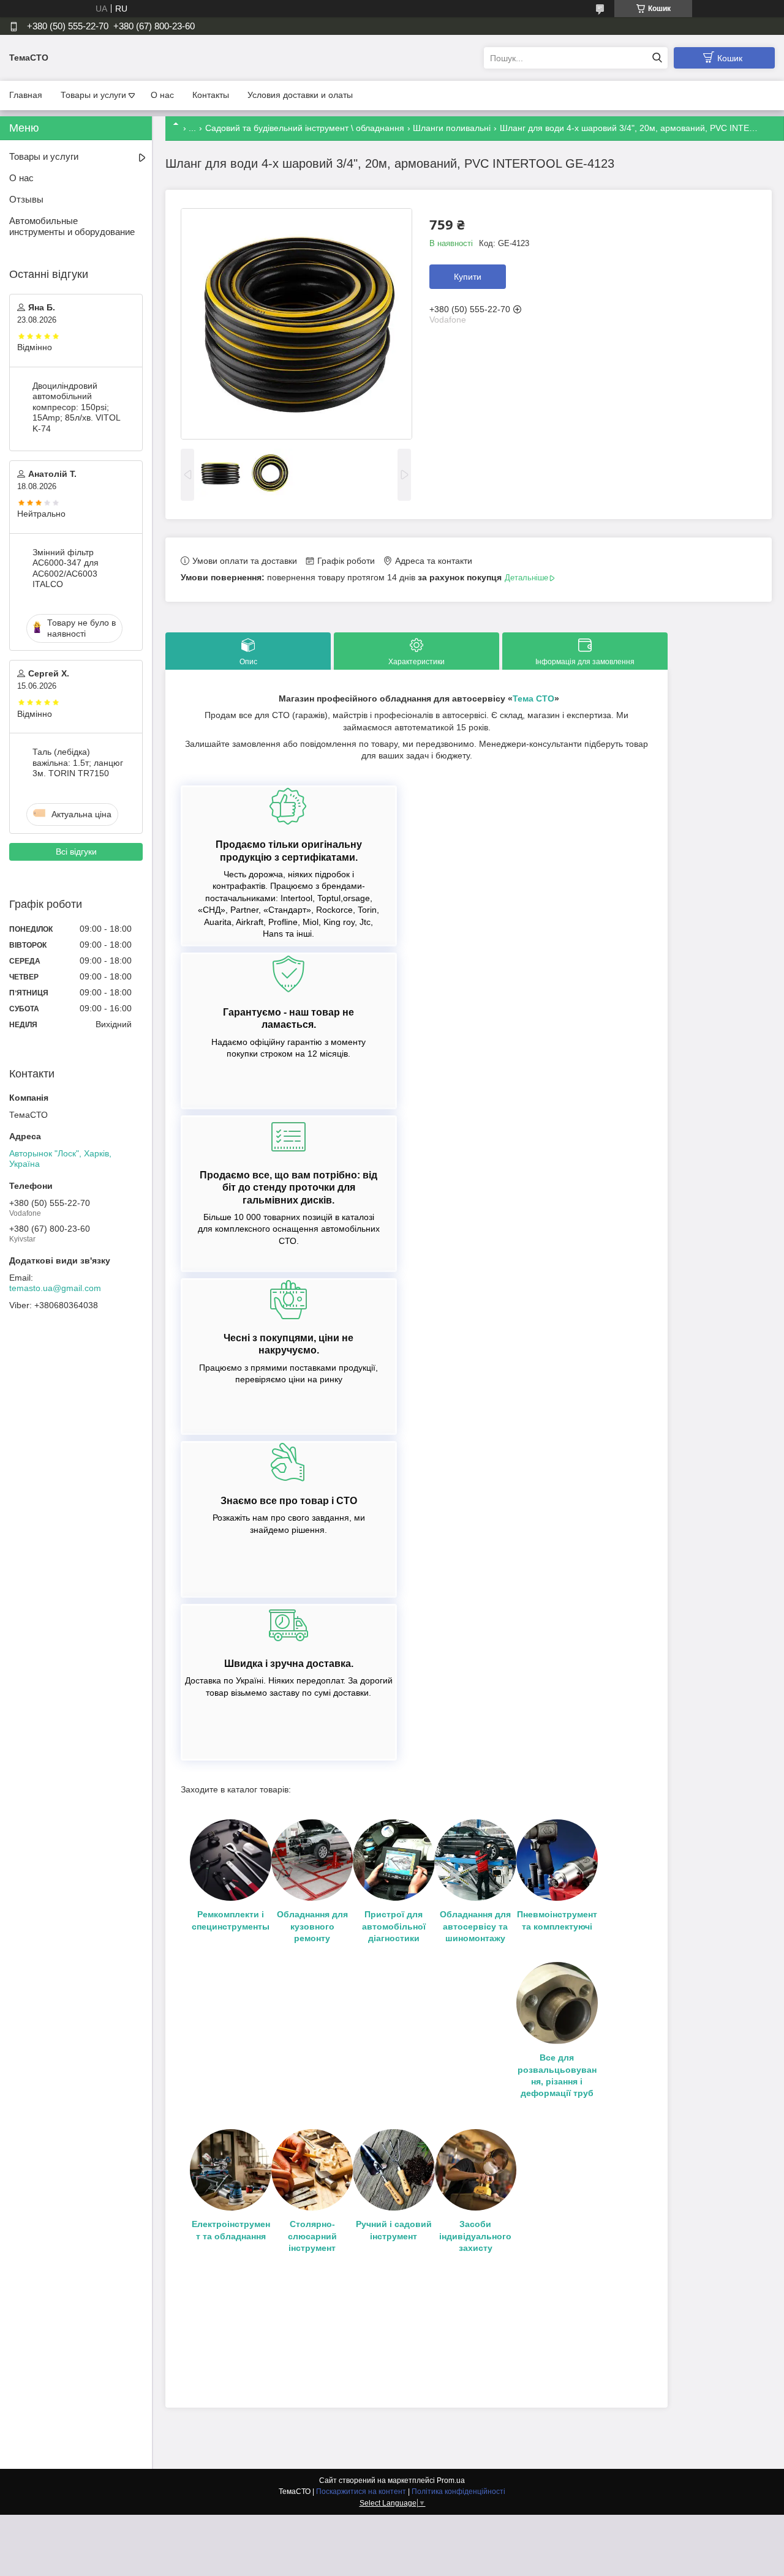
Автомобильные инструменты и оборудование (72, 227)
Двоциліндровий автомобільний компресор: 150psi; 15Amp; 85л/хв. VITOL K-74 (76, 407)
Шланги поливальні (452, 128)
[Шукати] (657, 58)
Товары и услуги (93, 95)
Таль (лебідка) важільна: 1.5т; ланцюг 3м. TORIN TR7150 (78, 762)
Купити (468, 277)
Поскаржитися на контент (361, 2492)
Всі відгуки (76, 852)
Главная (26, 95)
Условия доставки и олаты (300, 95)
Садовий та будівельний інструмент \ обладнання (305, 128)
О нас (162, 95)
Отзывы (26, 199)
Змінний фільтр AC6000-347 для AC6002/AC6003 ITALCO (66, 568)
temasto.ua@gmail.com (55, 1288)
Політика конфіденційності (458, 2492)
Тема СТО (533, 698)
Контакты (211, 95)
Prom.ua (451, 2481)
